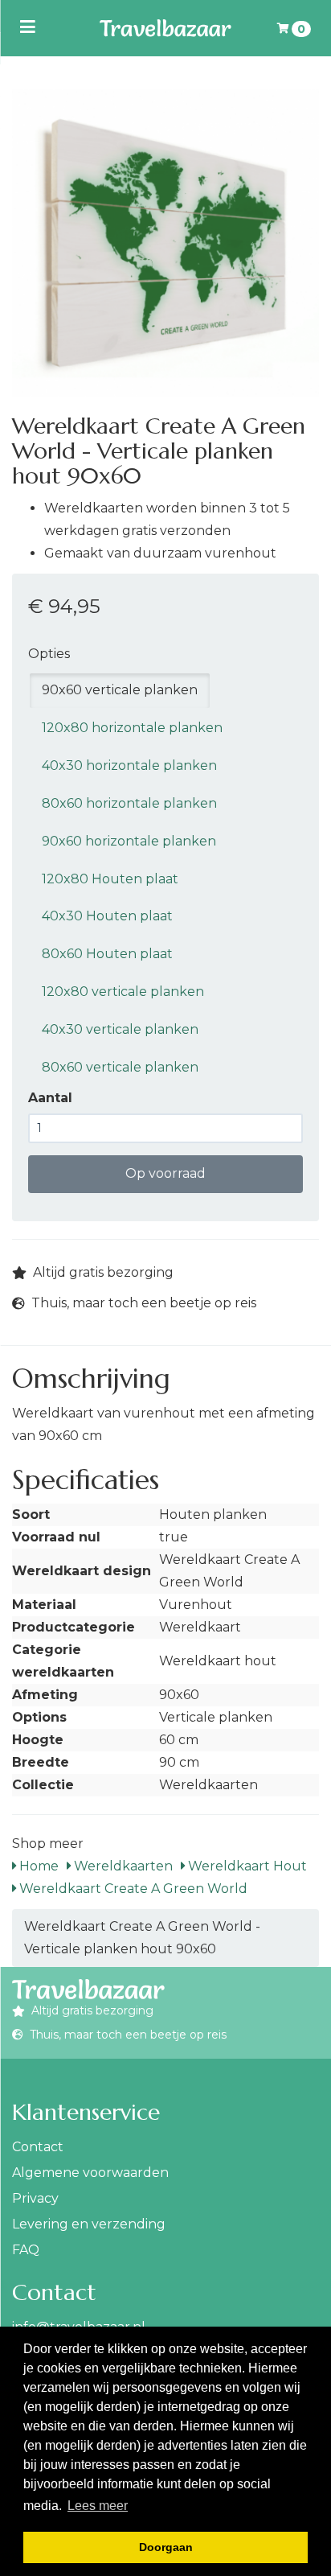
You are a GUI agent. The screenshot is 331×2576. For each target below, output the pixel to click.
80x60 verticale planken (120, 1067)
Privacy (35, 2198)
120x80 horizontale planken (132, 728)
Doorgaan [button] (166, 2547)
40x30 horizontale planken (129, 765)
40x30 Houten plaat (107, 916)
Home (37, 1866)
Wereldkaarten (122, 1866)
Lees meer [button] (98, 2506)
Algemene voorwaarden (90, 2173)
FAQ (26, 2250)
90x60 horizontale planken (129, 841)
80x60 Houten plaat (107, 954)
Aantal (50, 1098)
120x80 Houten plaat (110, 879)
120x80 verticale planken (123, 992)
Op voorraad (165, 1173)
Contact (38, 2147)
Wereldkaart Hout (246, 1866)
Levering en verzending (89, 2224)
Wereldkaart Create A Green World (132, 1889)
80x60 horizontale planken (129, 803)
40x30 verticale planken (120, 1029)
